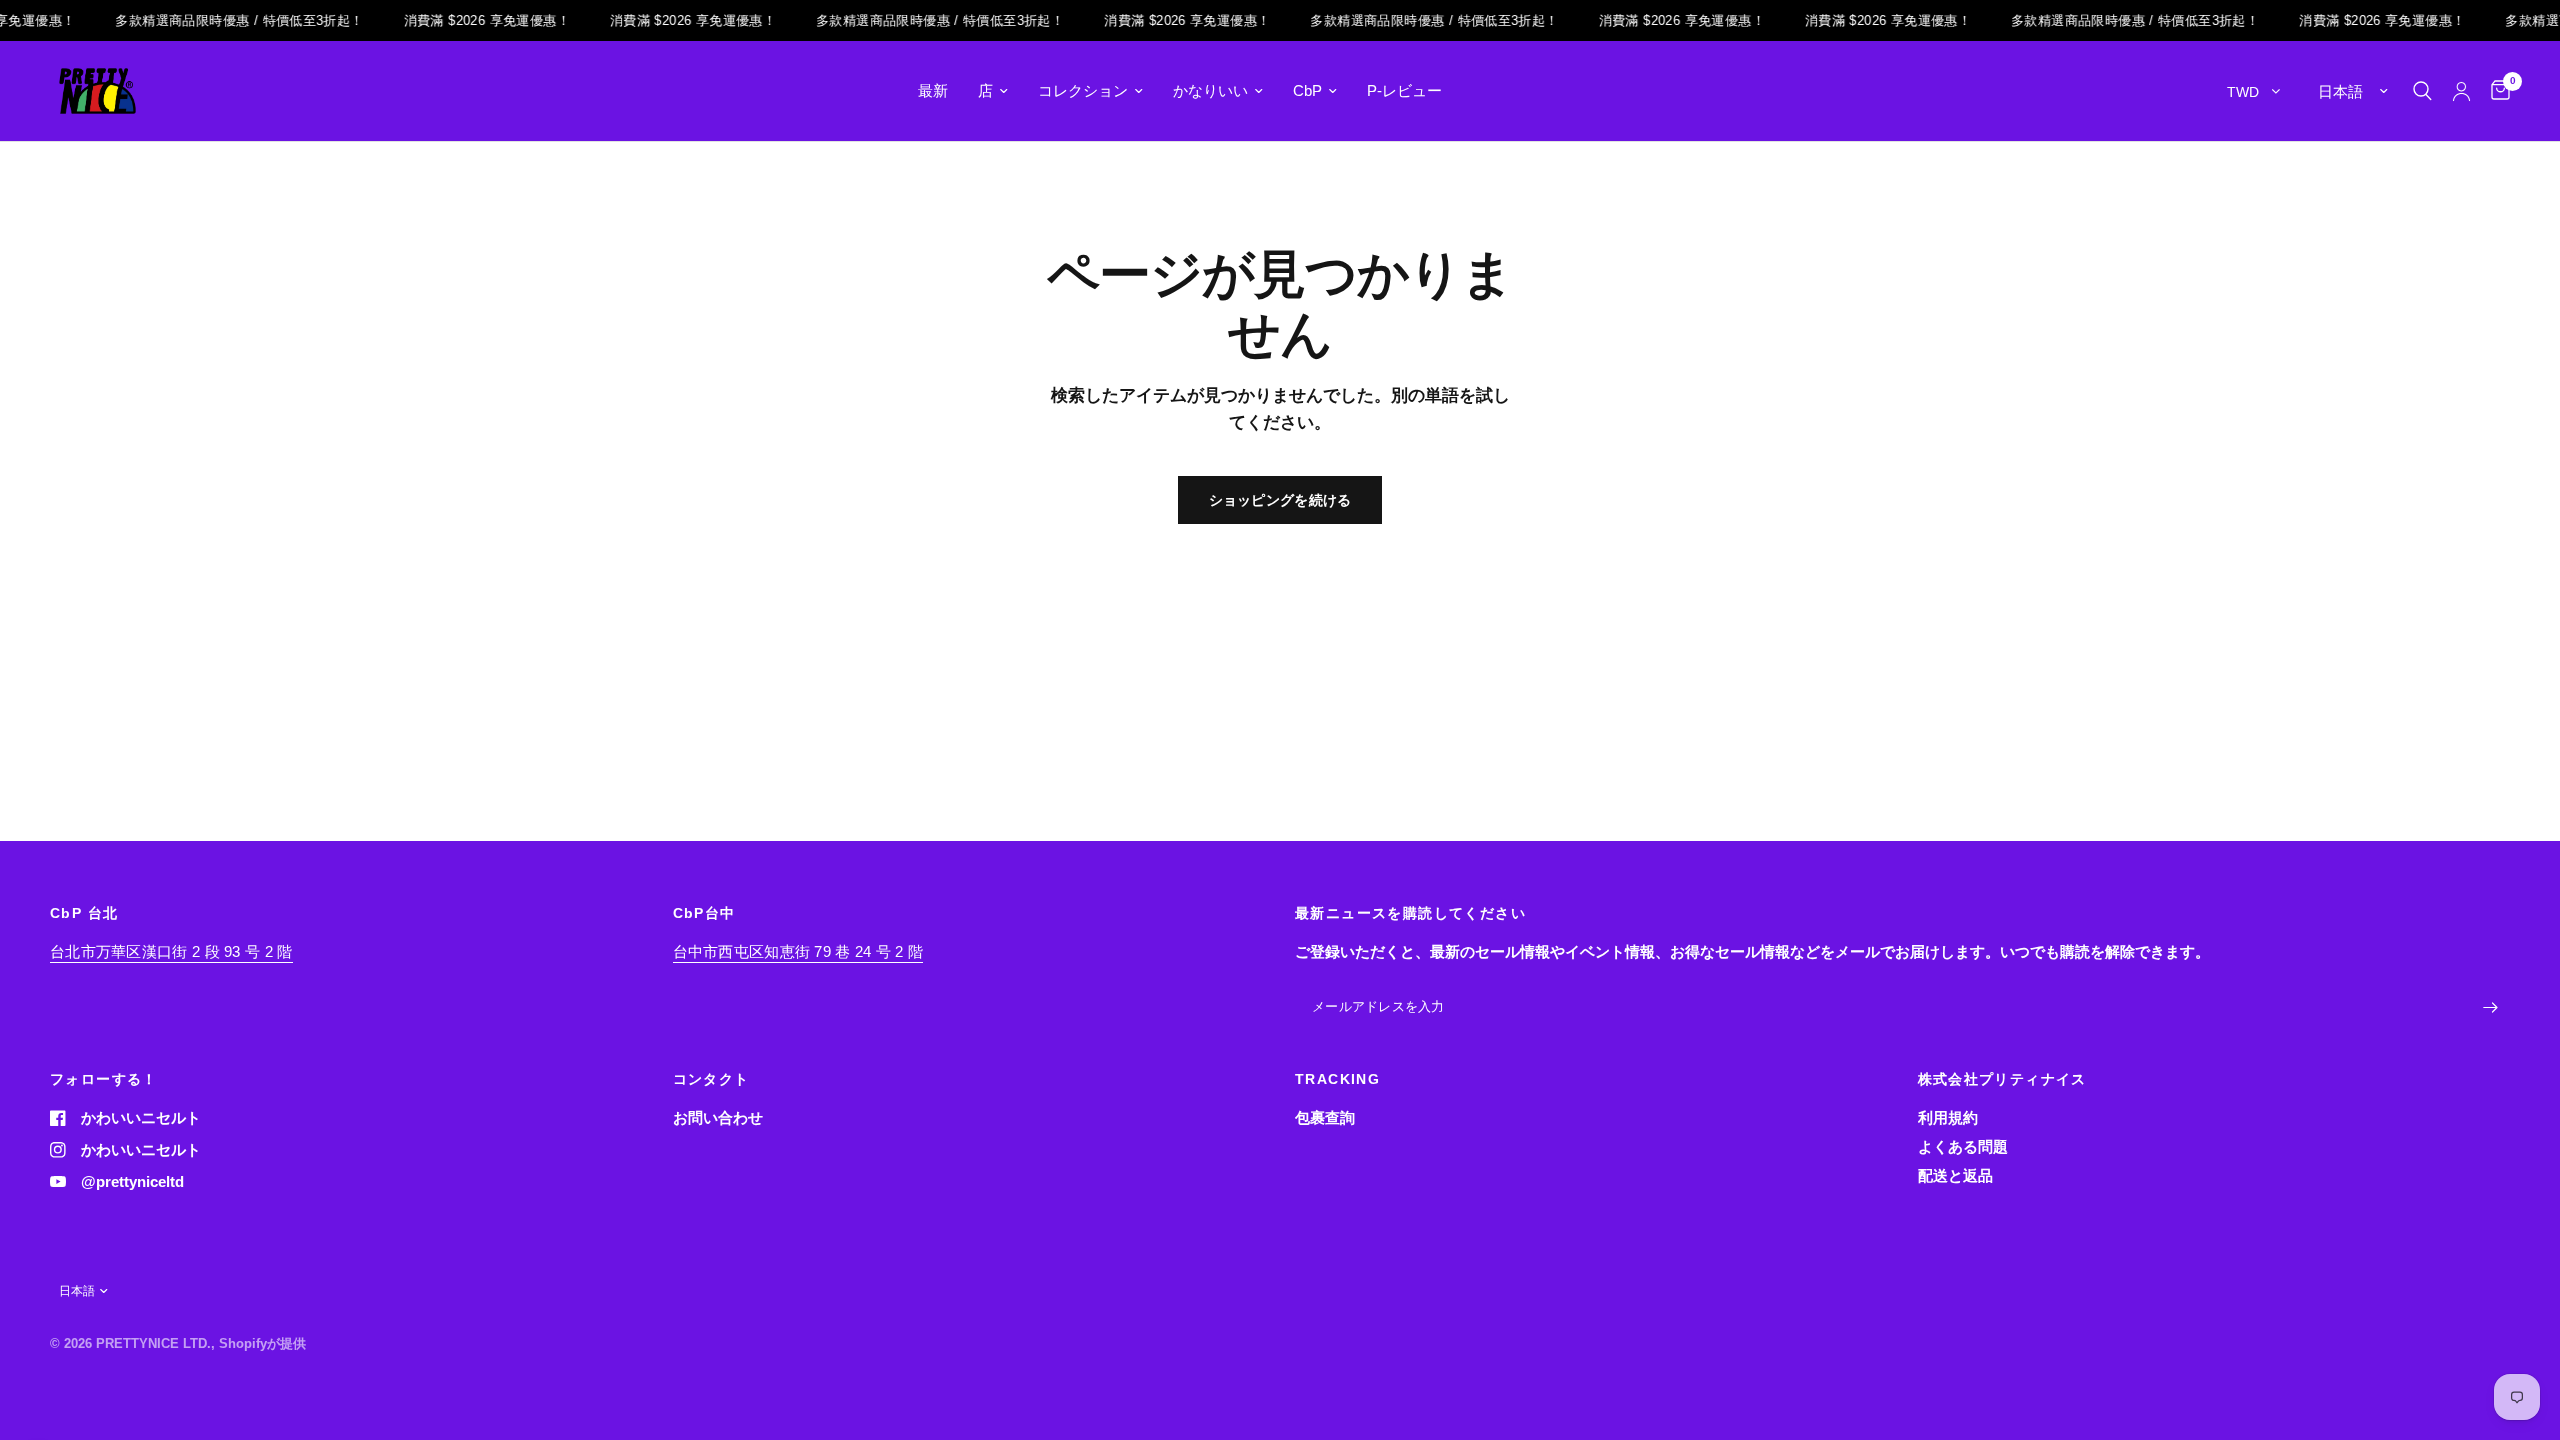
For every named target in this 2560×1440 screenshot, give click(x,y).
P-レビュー (1404, 90)
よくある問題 (1963, 1146)
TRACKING (1337, 1079)
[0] (2495, 91)
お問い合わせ (718, 1117)
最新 (933, 90)
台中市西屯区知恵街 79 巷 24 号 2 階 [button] (798, 951)
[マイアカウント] (2461, 91)
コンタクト (711, 1079)
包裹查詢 (1325, 1117)
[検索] (2422, 91)
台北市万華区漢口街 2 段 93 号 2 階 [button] (171, 951)
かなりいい (1210, 90)
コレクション (1083, 90)
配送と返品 (1955, 1175)
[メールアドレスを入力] (2490, 1008)
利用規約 (1948, 1117)
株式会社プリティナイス (2002, 1079)
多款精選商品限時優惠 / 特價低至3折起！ (224, 20)
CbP (1307, 90)
